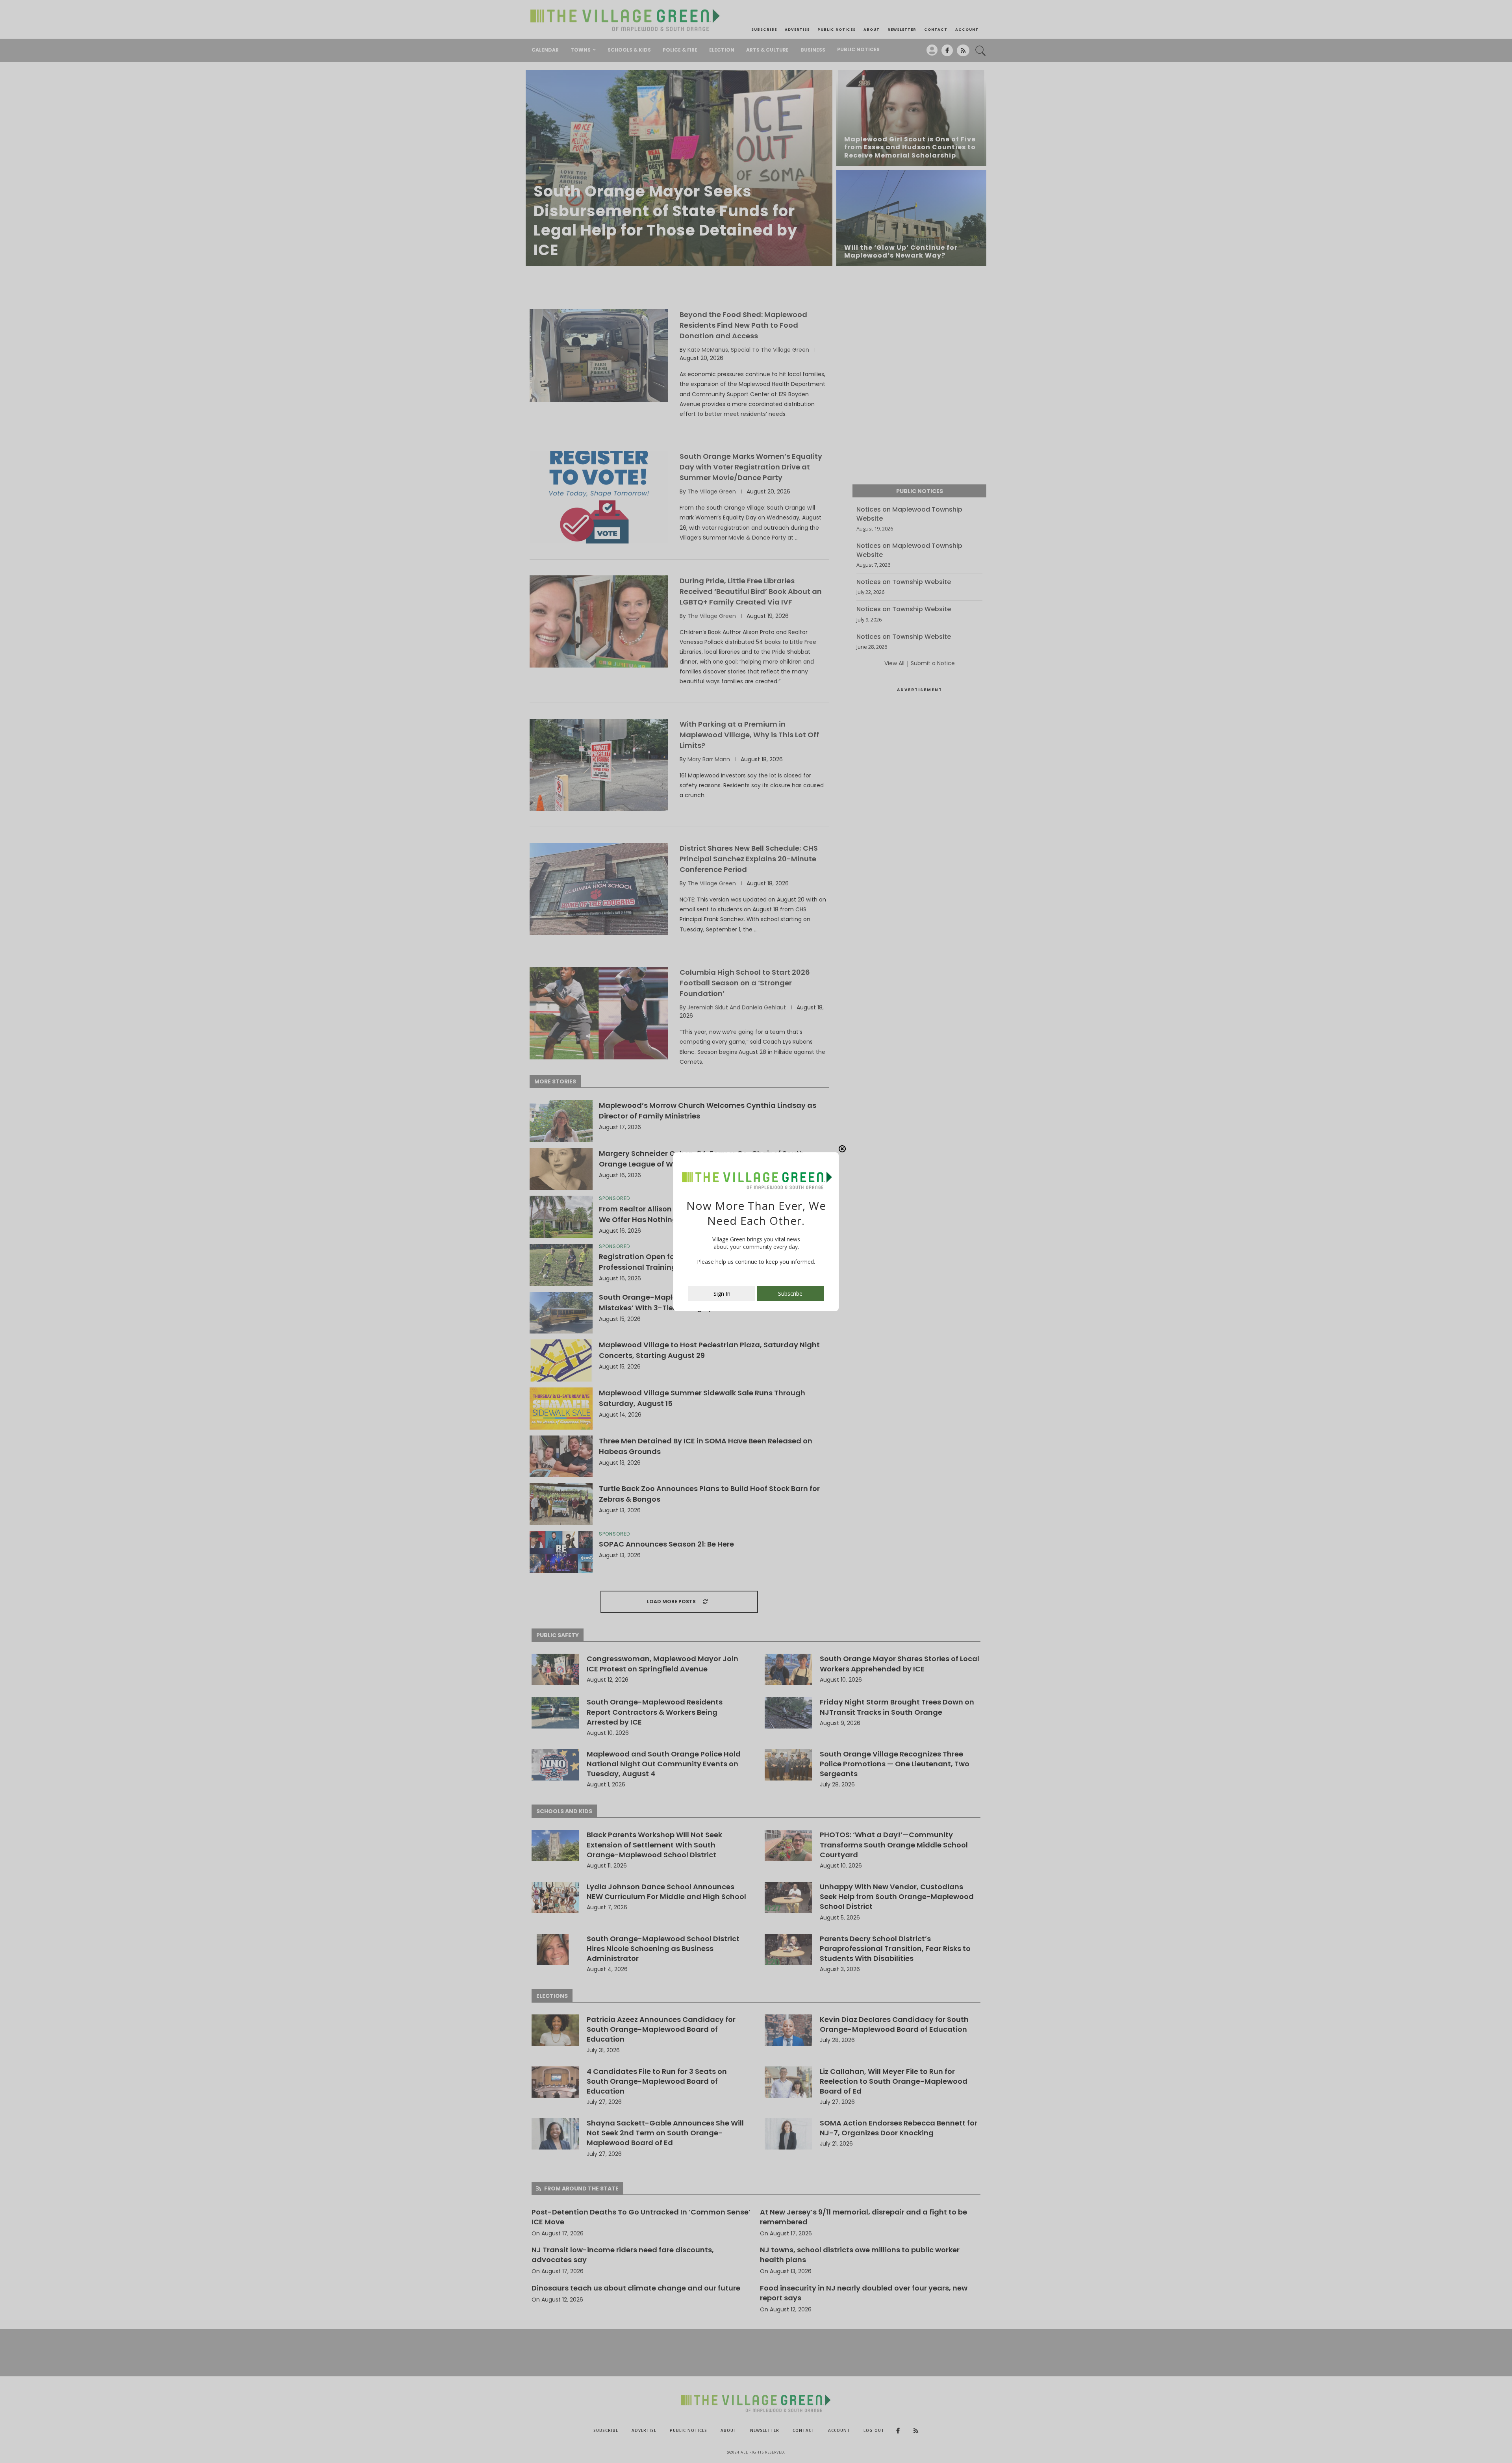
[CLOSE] (842, 1149)
